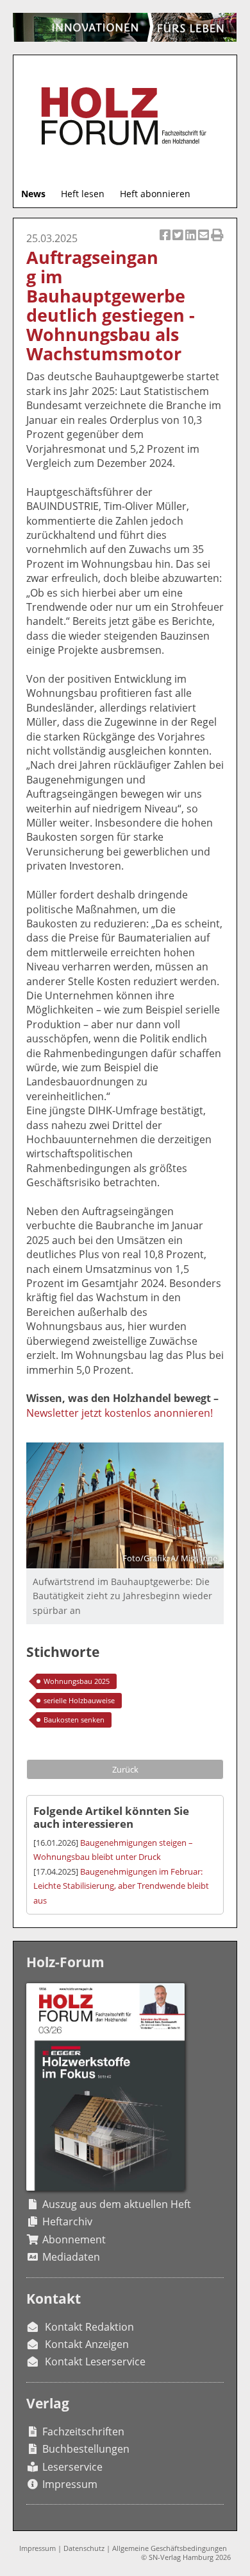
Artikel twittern (179, 242)
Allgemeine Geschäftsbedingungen (170, 2548)
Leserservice (72, 2467)
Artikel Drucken (217, 242)
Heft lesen (83, 194)
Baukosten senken (74, 1720)
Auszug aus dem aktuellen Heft (117, 2204)
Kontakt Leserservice (95, 2361)
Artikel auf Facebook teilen (166, 242)
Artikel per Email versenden (204, 242)
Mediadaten (71, 2257)
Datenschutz (84, 2548)
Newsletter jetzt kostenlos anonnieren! (120, 1413)
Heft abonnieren (155, 194)
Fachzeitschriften (83, 2431)
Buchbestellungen (86, 2449)
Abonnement (74, 2239)
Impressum (70, 2484)
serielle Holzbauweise (79, 1700)
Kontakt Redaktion (89, 2327)
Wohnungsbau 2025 (77, 1681)
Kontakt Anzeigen (87, 2344)
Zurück (125, 1769)
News (33, 194)
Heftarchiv (67, 2221)
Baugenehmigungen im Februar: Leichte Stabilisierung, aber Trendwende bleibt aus (121, 1886)
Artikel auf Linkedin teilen (192, 242)
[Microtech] (125, 27)
